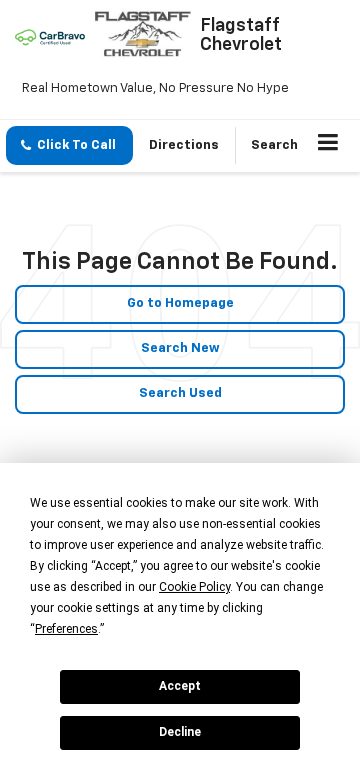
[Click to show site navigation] (328, 146)
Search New (180, 348)
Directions (184, 145)
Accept (180, 686)
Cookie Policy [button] (194, 587)
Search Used (180, 393)
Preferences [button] (66, 629)
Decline (180, 732)
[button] (69, 145)
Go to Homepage (180, 303)
